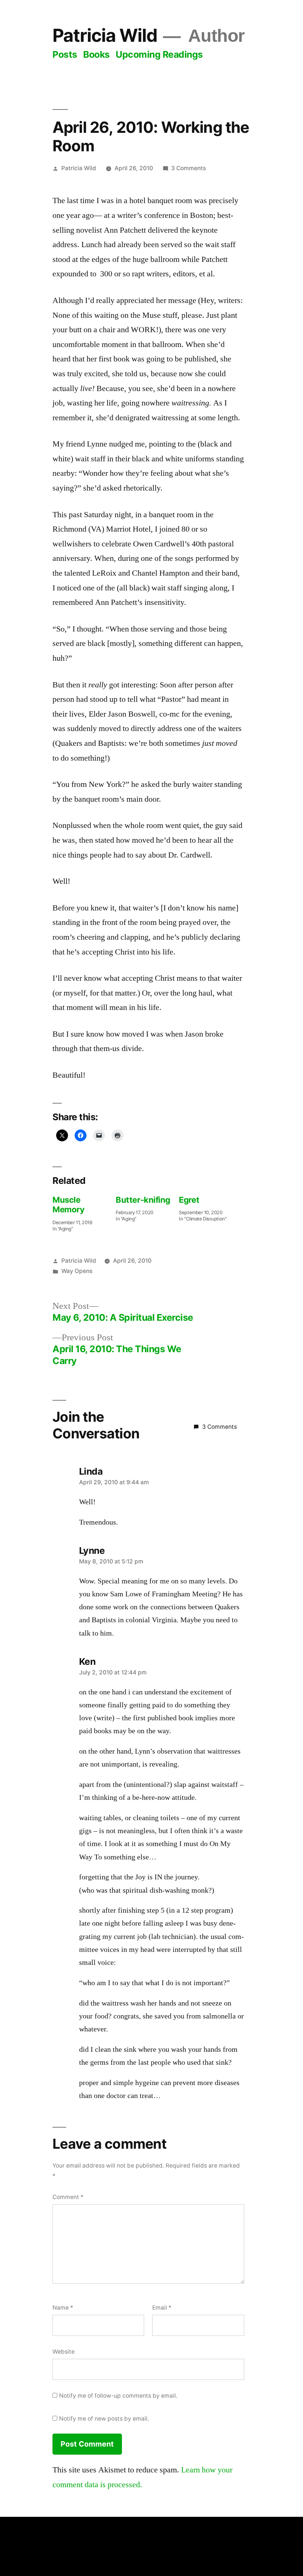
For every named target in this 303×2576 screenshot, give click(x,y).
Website (64, 2352)
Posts (65, 54)
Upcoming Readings (159, 54)
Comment (68, 2197)
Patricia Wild (105, 35)
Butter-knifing (143, 1200)
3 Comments (188, 168)
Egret (189, 1200)
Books (96, 54)
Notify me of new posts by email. (104, 2419)
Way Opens (77, 1271)
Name (63, 2308)
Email (162, 2308)
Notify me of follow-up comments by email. (118, 2396)
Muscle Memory (68, 1205)
